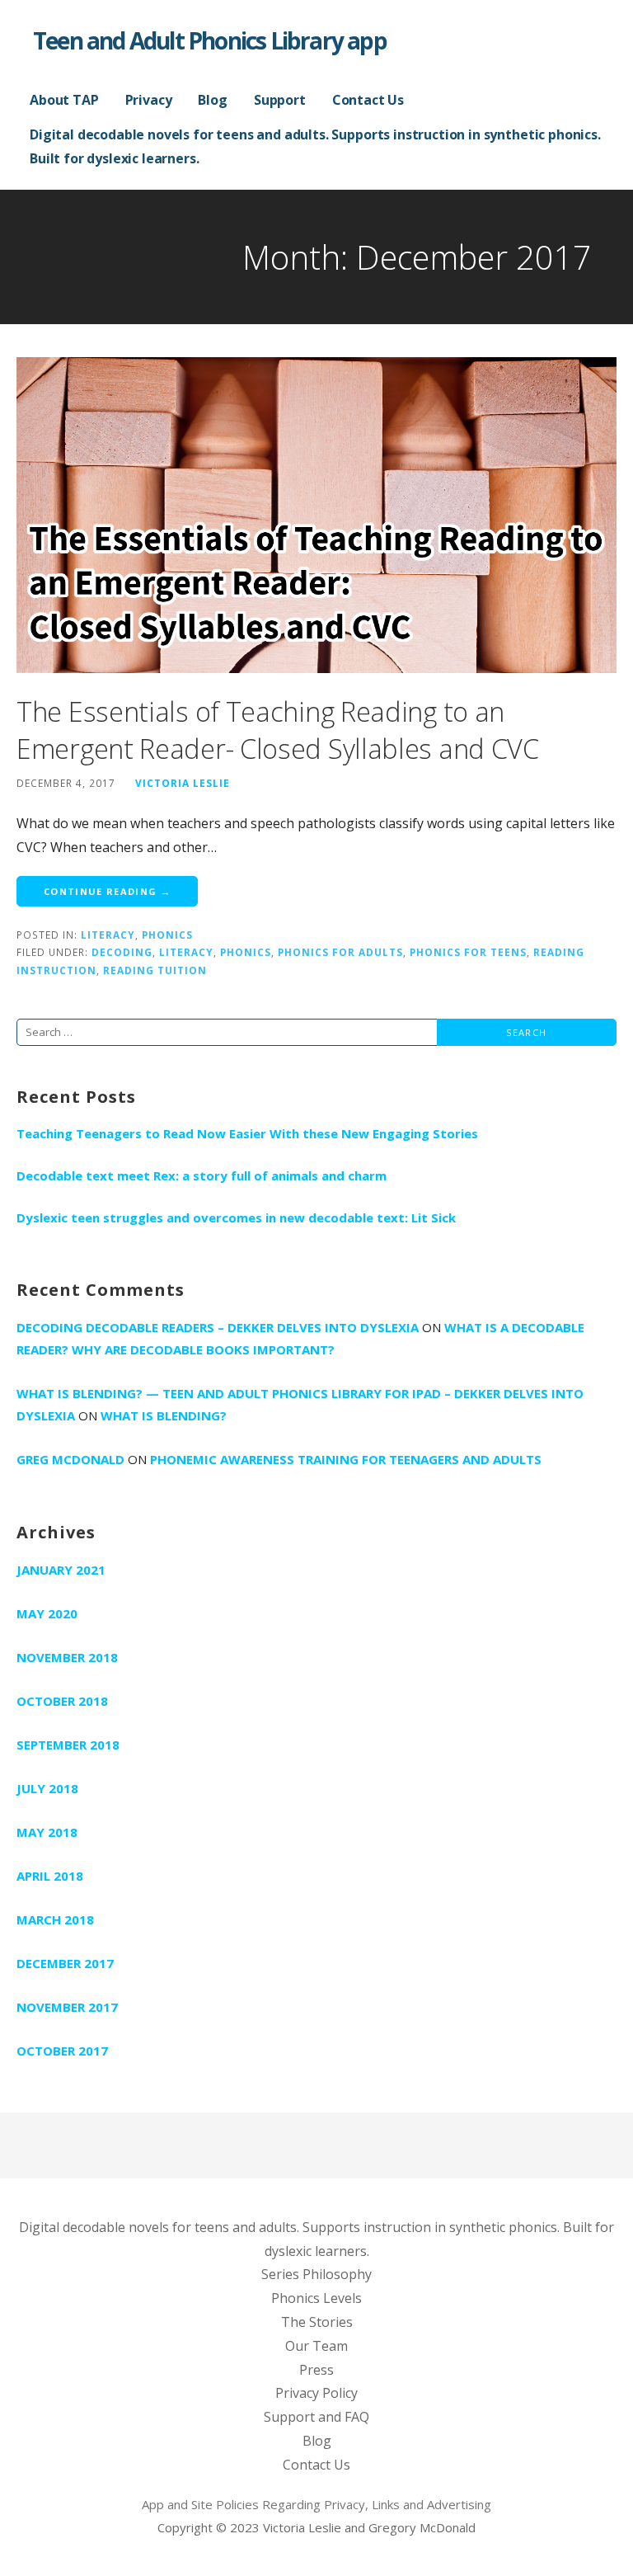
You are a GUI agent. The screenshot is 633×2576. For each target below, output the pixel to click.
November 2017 (67, 2007)
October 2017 (62, 2051)
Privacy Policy (316, 2393)
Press (316, 2370)
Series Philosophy (316, 2274)
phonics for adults (340, 952)
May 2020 (47, 1613)
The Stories (317, 2322)
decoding (122, 952)
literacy (186, 952)
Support (280, 100)
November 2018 (67, 1657)
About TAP (64, 100)
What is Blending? (164, 1415)
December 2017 (65, 1963)
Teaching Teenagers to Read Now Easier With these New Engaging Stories (247, 1133)
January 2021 (61, 1570)
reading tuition (155, 970)
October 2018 (62, 1701)
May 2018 (47, 1832)
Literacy (108, 935)
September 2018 (68, 1745)
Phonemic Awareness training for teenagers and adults (346, 1459)
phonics (246, 952)
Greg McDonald (70, 1459)
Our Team (316, 2346)
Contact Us (368, 100)
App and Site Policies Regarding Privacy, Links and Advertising (316, 2504)
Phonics (167, 935)
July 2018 (47, 1788)
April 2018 (50, 1876)
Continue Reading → (107, 891)
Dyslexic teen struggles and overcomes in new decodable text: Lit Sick (236, 1217)
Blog (212, 100)
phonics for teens (468, 952)
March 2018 (55, 1919)
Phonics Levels (316, 2298)
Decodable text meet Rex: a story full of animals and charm (202, 1175)
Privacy (149, 100)
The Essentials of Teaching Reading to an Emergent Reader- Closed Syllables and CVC (278, 730)
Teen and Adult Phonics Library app (210, 40)
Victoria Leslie (183, 783)
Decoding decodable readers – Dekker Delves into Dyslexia (218, 1327)
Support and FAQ (316, 2417)
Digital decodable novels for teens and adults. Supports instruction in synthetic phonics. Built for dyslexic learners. (315, 146)
